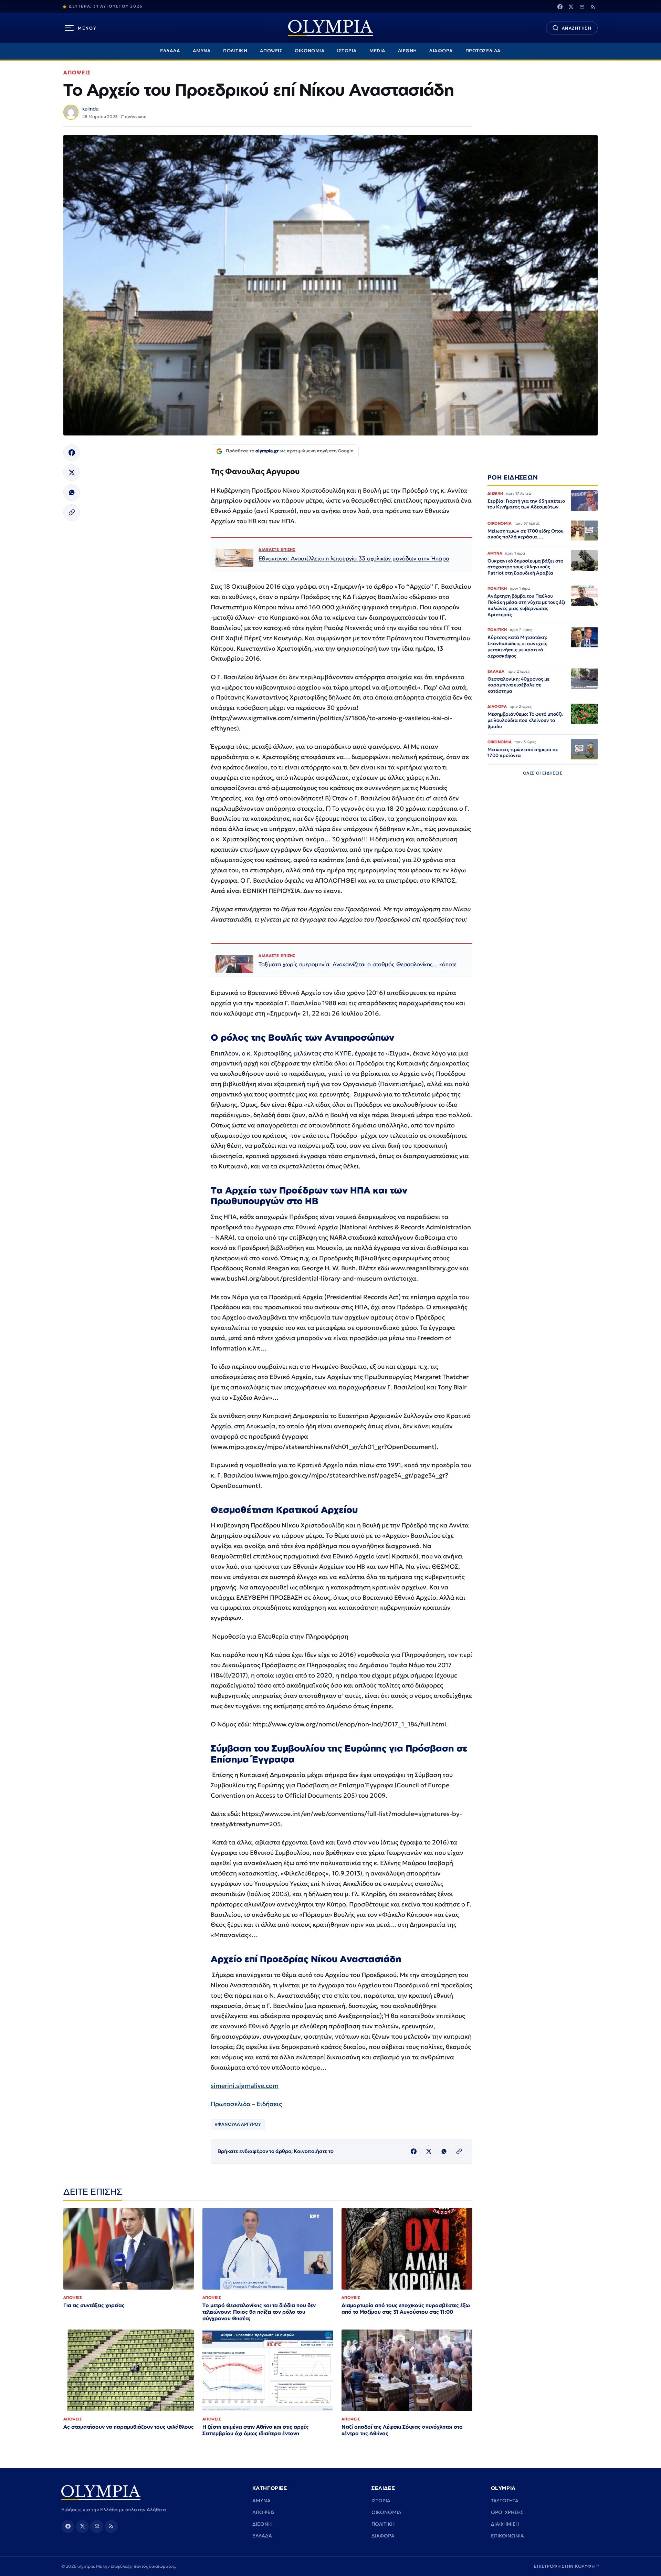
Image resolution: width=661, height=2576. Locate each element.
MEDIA (377, 51)
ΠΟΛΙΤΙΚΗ (235, 51)
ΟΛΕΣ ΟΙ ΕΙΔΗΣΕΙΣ (543, 773)
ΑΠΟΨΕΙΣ (271, 51)
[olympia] (330, 28)
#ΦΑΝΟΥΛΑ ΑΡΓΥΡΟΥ (238, 2124)
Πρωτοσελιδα (231, 2104)
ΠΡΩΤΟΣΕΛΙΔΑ (483, 51)
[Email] (582, 7)
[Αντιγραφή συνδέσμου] (72, 513)
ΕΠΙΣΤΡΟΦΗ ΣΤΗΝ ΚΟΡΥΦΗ (567, 2566)
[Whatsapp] (72, 493)
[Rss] (593, 7)
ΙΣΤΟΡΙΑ (347, 51)
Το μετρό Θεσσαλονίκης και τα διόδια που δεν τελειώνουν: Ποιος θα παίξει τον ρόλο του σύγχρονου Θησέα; (259, 2312)
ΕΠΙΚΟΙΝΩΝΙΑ (507, 2536)
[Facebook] (560, 7)
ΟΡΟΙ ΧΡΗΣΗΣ (507, 2512)
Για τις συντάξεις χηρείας (94, 2305)
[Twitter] (571, 7)
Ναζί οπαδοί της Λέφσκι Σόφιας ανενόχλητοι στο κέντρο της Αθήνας (402, 2430)
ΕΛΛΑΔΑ (170, 51)
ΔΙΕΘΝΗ (407, 51)
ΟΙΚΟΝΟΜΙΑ (310, 51)
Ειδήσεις (269, 2104)
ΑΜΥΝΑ (202, 51)
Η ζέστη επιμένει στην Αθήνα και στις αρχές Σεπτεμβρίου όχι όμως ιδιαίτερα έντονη (256, 2430)
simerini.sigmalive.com (245, 2086)
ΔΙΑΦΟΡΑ (441, 51)
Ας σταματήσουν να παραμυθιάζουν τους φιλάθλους (129, 2427)
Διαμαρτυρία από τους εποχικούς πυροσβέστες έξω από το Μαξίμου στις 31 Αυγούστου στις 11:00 (406, 2309)
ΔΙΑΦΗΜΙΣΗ (505, 2524)
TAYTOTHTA (505, 2501)
